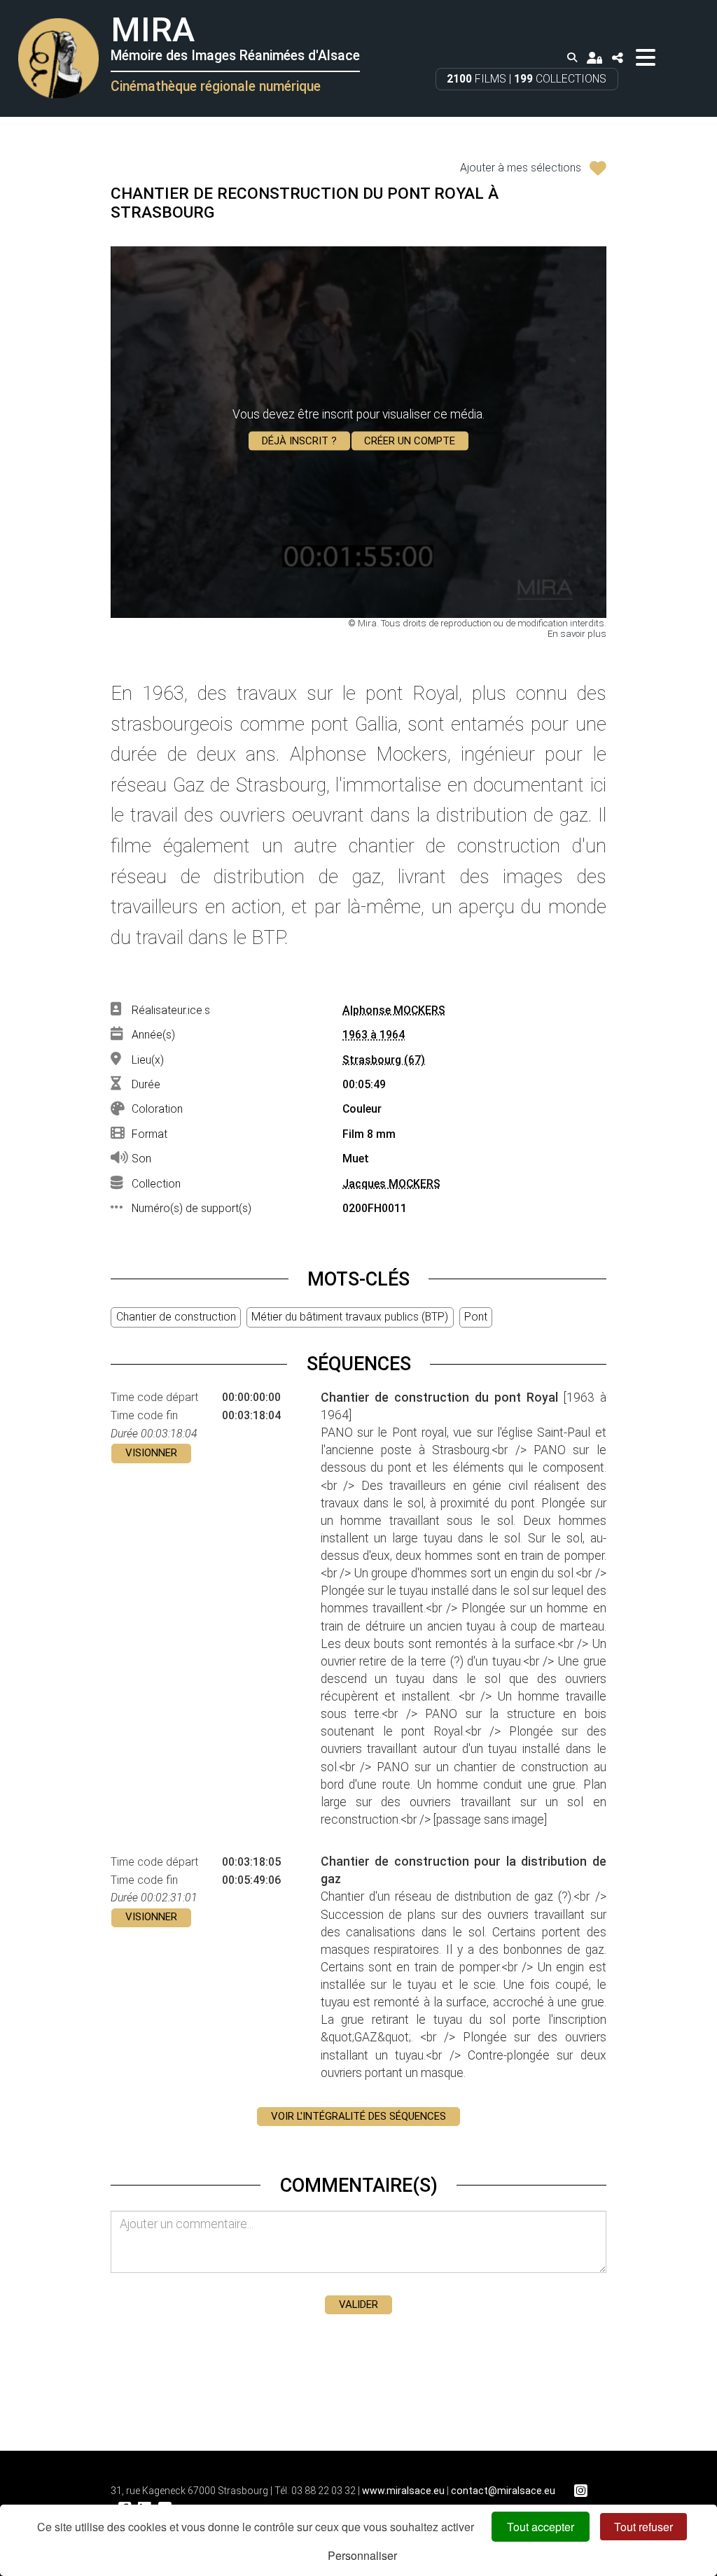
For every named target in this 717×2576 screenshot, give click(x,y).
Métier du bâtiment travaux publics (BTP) (350, 1317)
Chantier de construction (176, 1317)
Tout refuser (643, 2527)
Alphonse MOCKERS (394, 1010)
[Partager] (617, 58)
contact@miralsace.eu (503, 2491)
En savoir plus (577, 634)
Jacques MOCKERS (391, 1184)
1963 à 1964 (374, 1035)
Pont (476, 1317)
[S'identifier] (594, 58)
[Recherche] (572, 58)
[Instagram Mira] (580, 2491)
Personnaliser (362, 2555)
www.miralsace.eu (403, 2491)
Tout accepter (541, 2527)
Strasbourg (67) (384, 1060)
